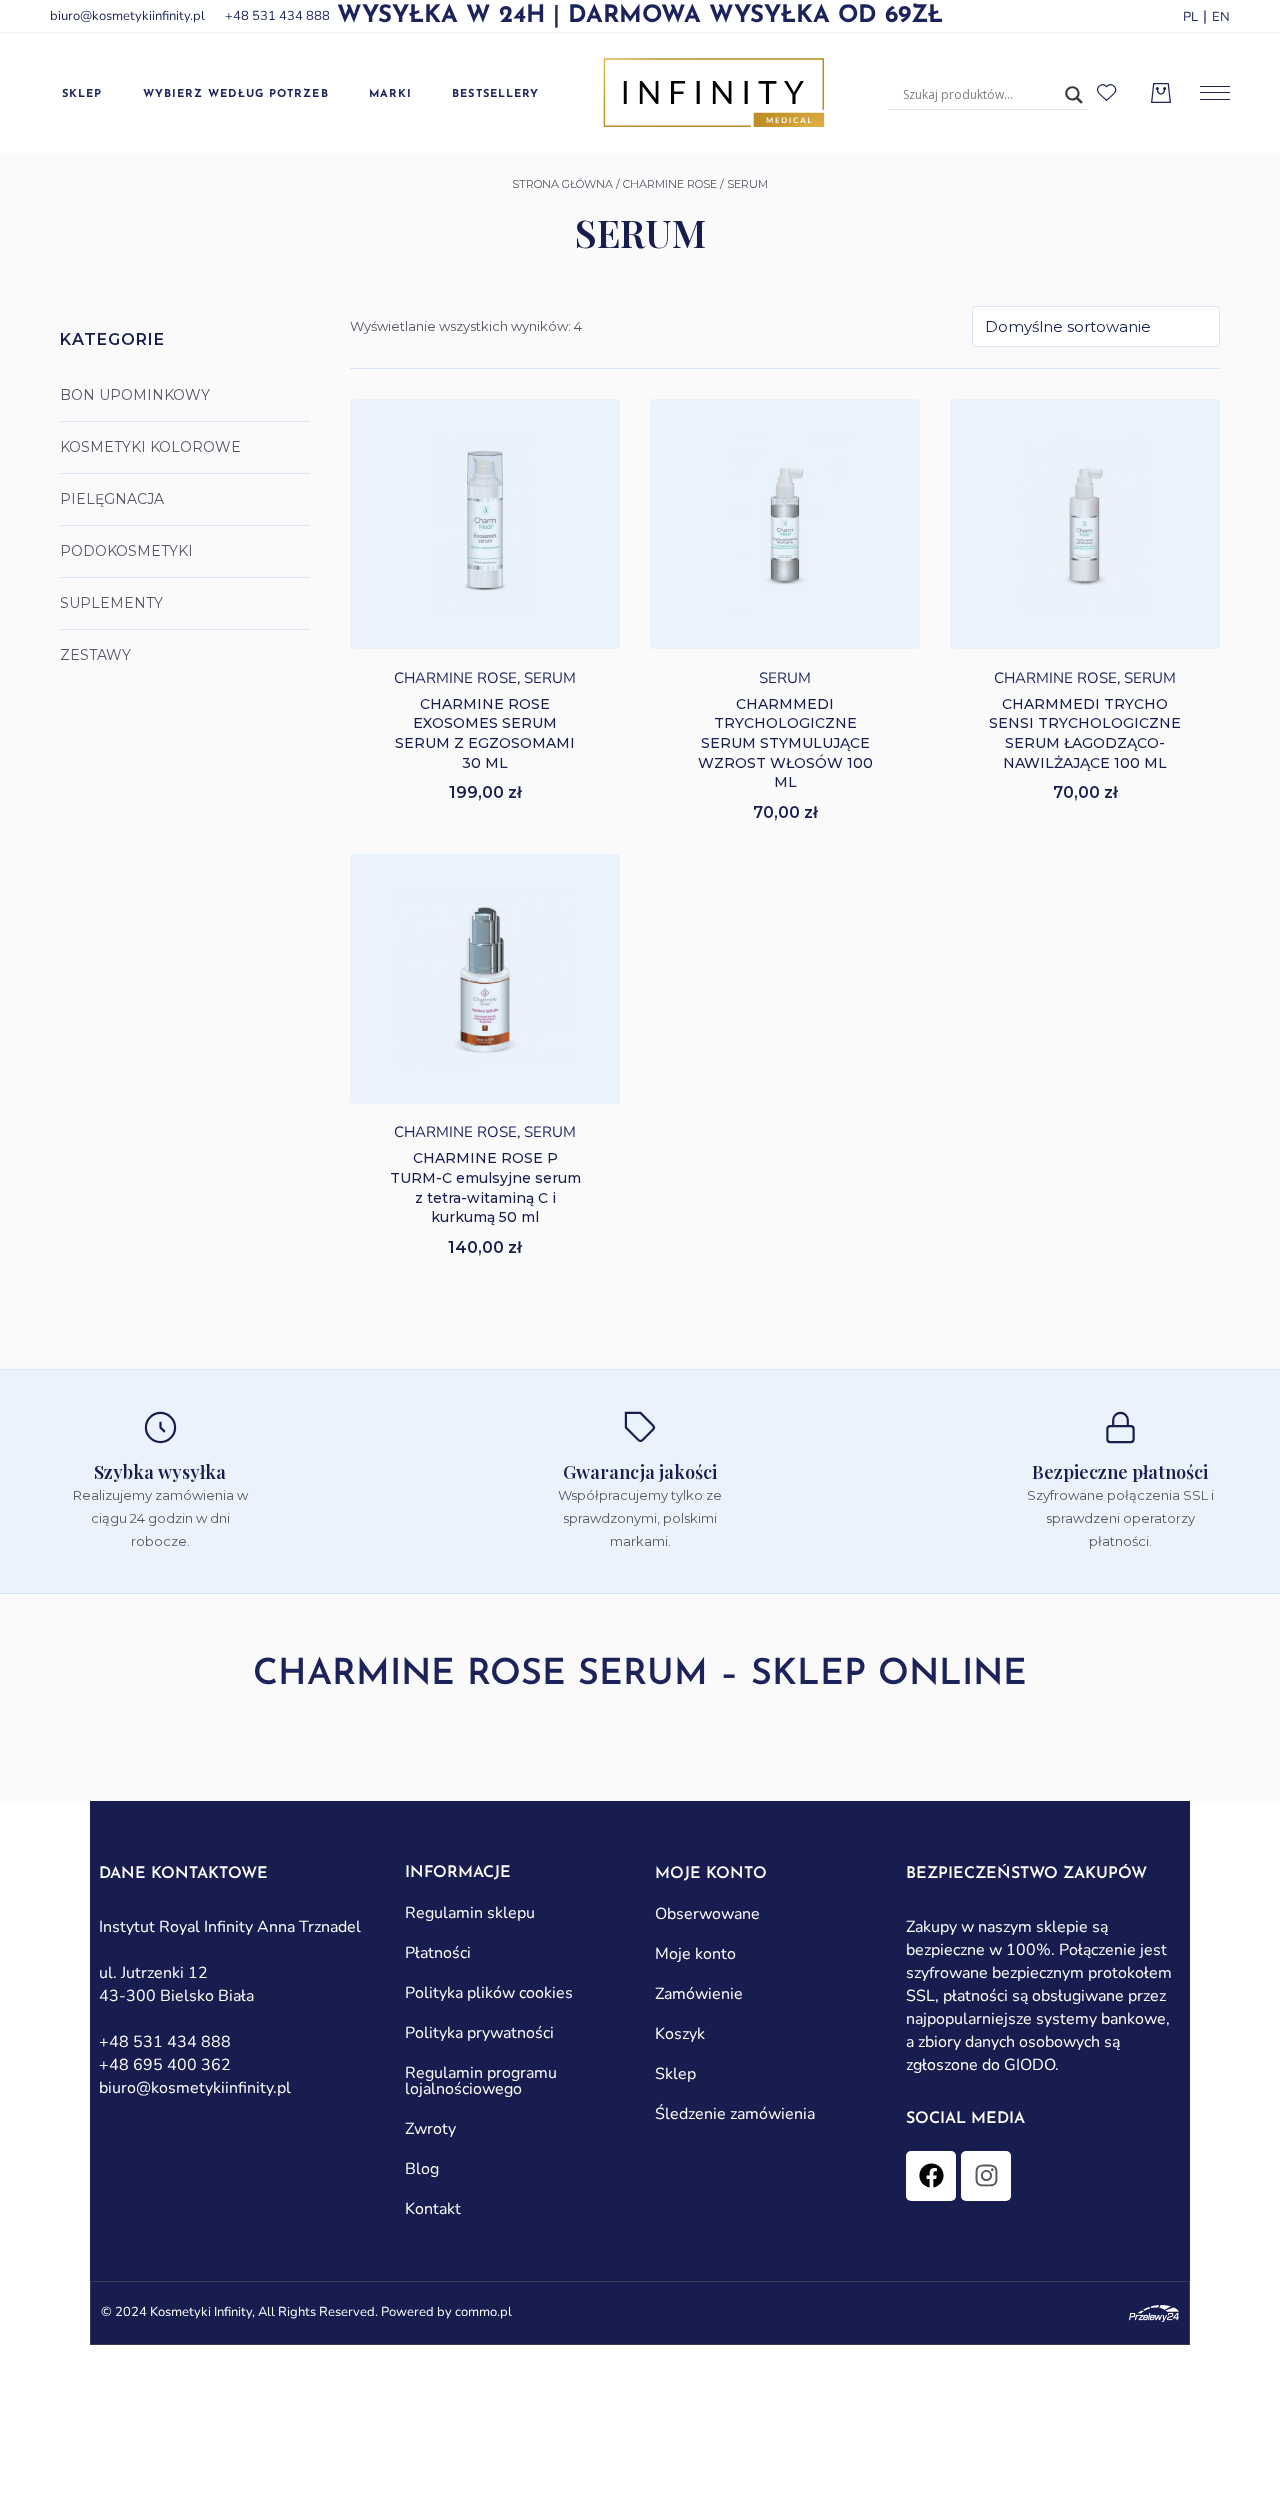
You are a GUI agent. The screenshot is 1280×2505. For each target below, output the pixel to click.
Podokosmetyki (126, 551)
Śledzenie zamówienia (735, 2114)
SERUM (550, 678)
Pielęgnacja (112, 499)
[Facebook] (931, 2176)
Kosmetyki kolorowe (150, 447)
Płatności (438, 1953)
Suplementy (111, 603)
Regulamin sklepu (470, 1913)
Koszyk (680, 2034)
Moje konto (695, 1954)
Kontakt (433, 2209)
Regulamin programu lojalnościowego (481, 2081)
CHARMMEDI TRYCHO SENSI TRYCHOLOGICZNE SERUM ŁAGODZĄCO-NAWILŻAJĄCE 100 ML (1085, 733)
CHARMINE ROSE (670, 184)
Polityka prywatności (479, 2033)
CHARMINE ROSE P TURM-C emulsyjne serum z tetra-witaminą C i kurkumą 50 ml (485, 1187)
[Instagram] (986, 2176)
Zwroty (430, 2129)
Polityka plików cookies (489, 1993)
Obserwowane (707, 1914)
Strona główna (562, 184)
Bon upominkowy (135, 395)
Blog (422, 2169)
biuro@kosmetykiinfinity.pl (127, 16)
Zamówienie (699, 1994)
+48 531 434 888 (277, 16)
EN (1221, 17)
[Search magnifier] (1074, 95)
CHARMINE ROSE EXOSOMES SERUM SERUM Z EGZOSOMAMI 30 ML (485, 733)
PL (1190, 17)
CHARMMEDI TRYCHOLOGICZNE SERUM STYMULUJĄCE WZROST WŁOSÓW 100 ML (785, 743)
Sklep (675, 2074)
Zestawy (95, 655)
